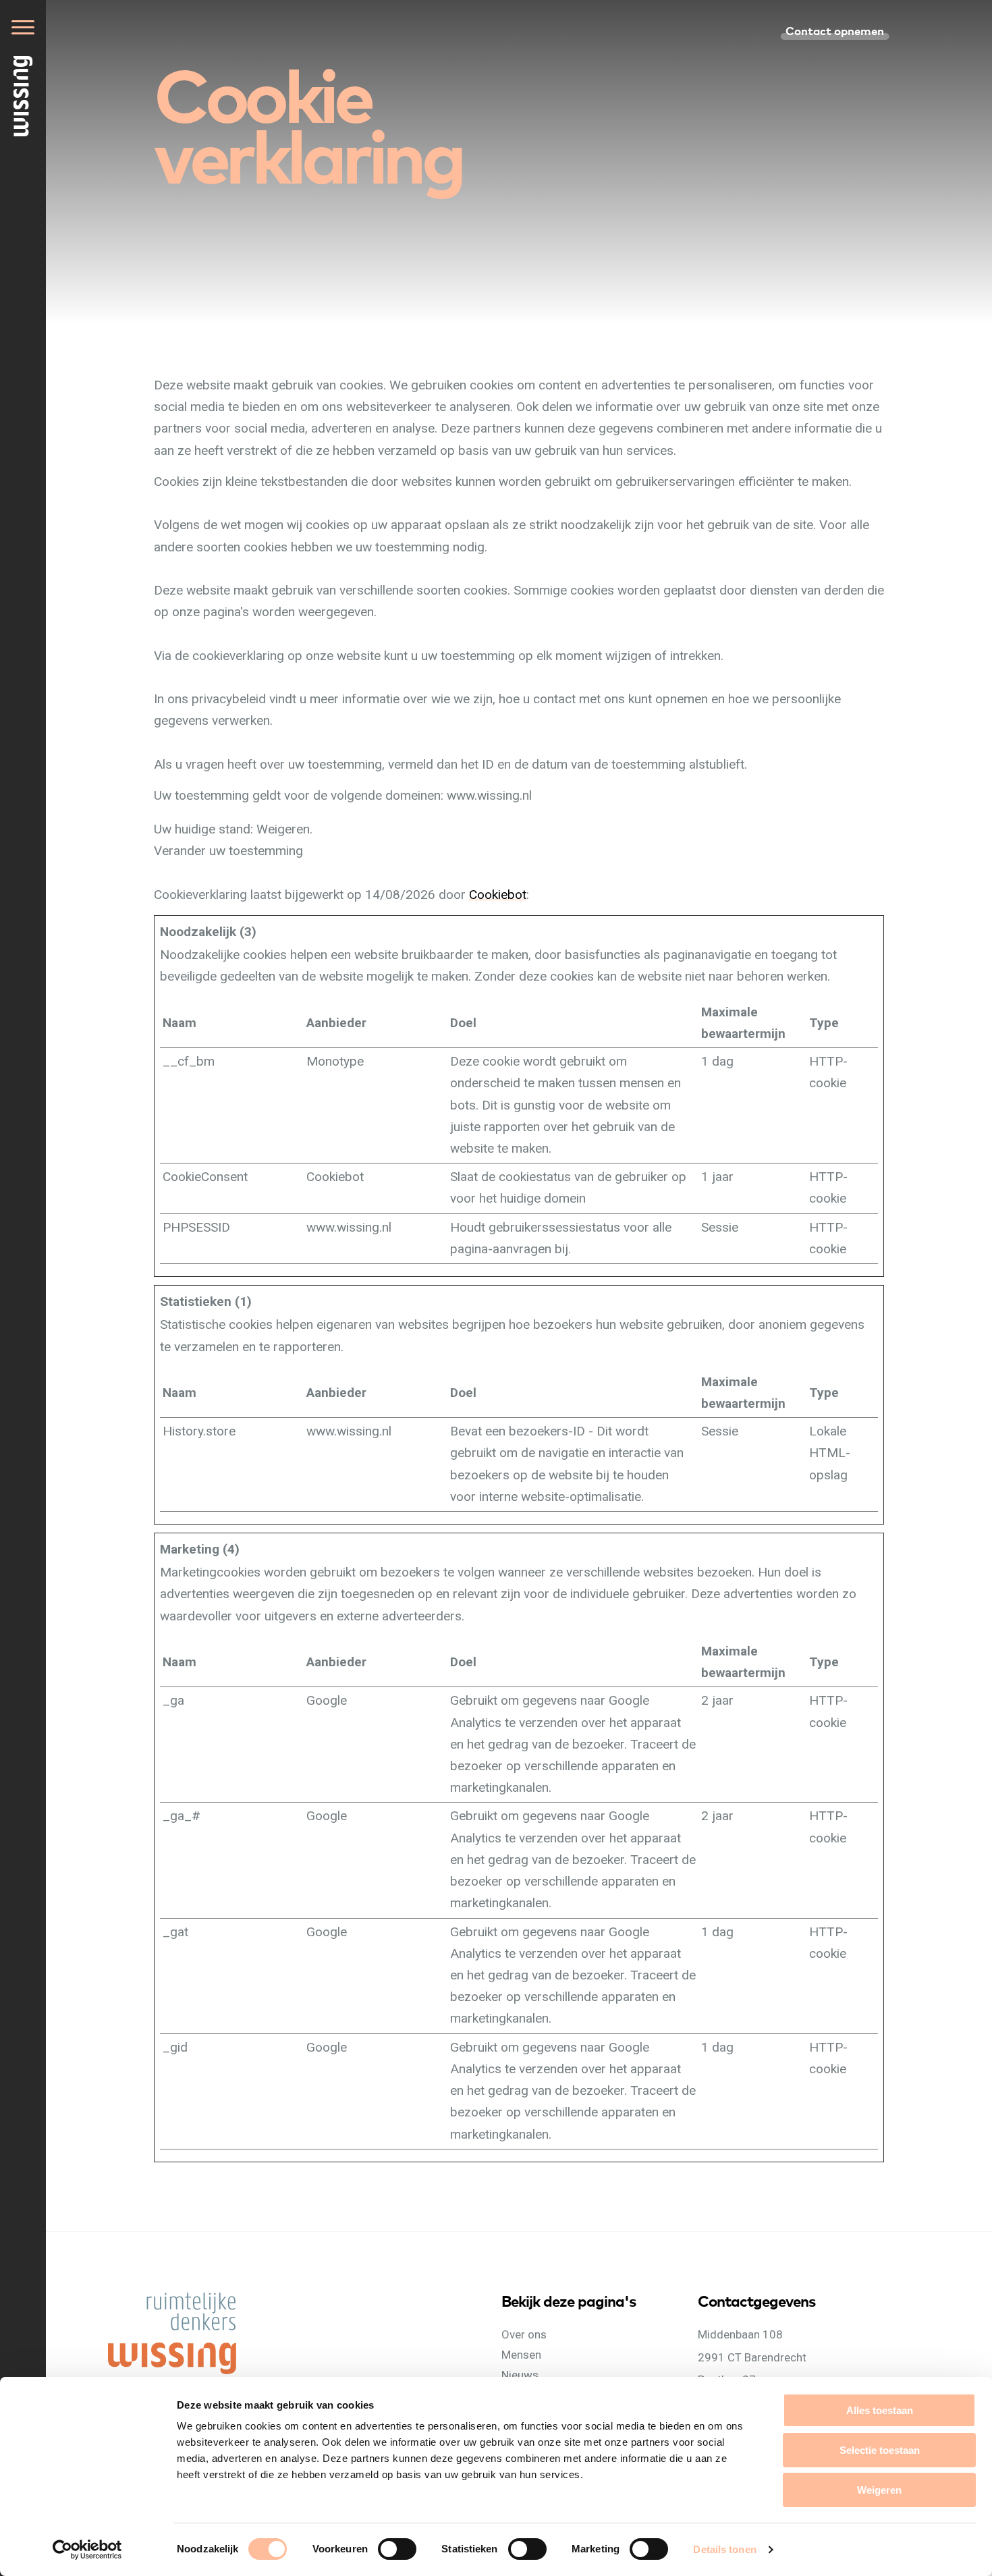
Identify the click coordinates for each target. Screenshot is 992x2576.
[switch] (411, 2564)
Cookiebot (498, 895)
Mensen (521, 2355)
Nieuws (520, 2375)
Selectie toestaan (880, 2450)
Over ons (524, 2334)
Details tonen (724, 2549)
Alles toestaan (880, 2410)
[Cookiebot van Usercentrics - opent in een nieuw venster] (87, 2550)
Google (327, 1700)
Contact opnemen (835, 30)
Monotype (335, 1061)
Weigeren (879, 2490)
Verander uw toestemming (228, 851)
